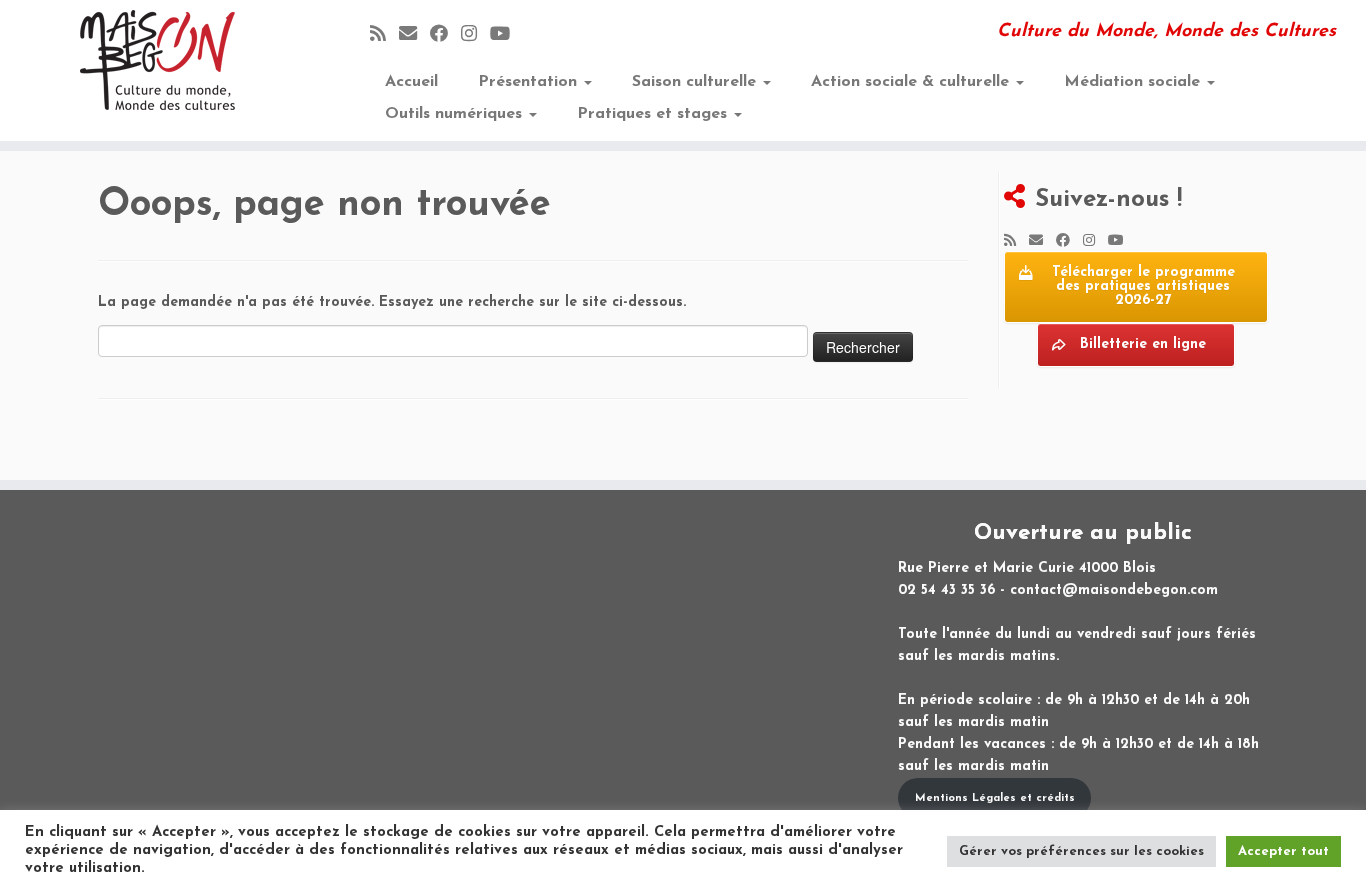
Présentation (530, 82)
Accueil (411, 82)
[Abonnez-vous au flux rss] (384, 35)
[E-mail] (414, 35)
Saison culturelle (696, 82)
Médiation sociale (1134, 82)
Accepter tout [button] (1283, 851)
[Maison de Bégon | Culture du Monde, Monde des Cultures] (157, 60)
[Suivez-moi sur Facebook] (445, 35)
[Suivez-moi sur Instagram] (475, 35)
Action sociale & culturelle (912, 82)
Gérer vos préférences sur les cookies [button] (1081, 851)
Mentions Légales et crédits (995, 798)
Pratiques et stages (654, 114)
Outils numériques (456, 114)
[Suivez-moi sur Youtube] (506, 35)
